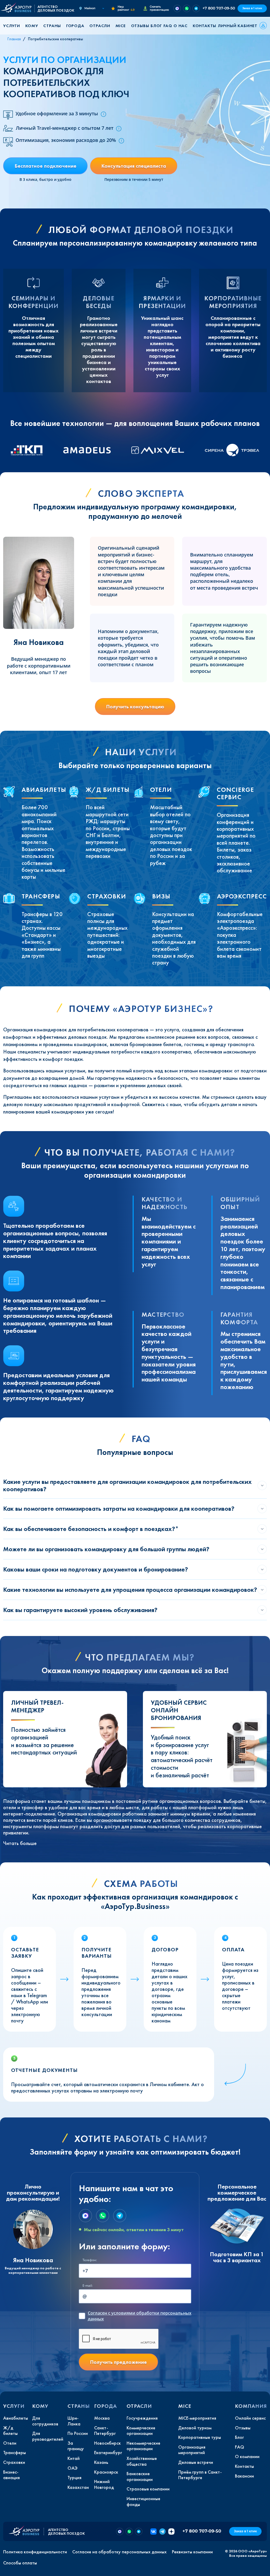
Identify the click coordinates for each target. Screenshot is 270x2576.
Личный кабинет (238, 26)
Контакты (204, 26)
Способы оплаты (20, 2563)
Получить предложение (118, 2362)
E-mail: (88, 2286)
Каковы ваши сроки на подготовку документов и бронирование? (96, 1569)
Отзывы (140, 26)
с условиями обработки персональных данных (140, 2316)
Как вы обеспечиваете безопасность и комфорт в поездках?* (91, 1529)
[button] (13, 26)
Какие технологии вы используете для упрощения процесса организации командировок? (130, 1590)
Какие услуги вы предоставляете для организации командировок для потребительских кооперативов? (127, 1485)
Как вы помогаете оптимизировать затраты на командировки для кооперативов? (119, 1508)
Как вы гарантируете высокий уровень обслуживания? (80, 1610)
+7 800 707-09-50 (219, 8)
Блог (156, 26)
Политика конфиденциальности (35, 2552)
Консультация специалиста (134, 166)
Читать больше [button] (20, 1843)
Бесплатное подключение (45, 166)
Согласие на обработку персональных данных (119, 2552)
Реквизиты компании (192, 2552)
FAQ (168, 26)
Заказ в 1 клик (252, 8)
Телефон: (90, 2260)
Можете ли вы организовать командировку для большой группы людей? (106, 1549)
